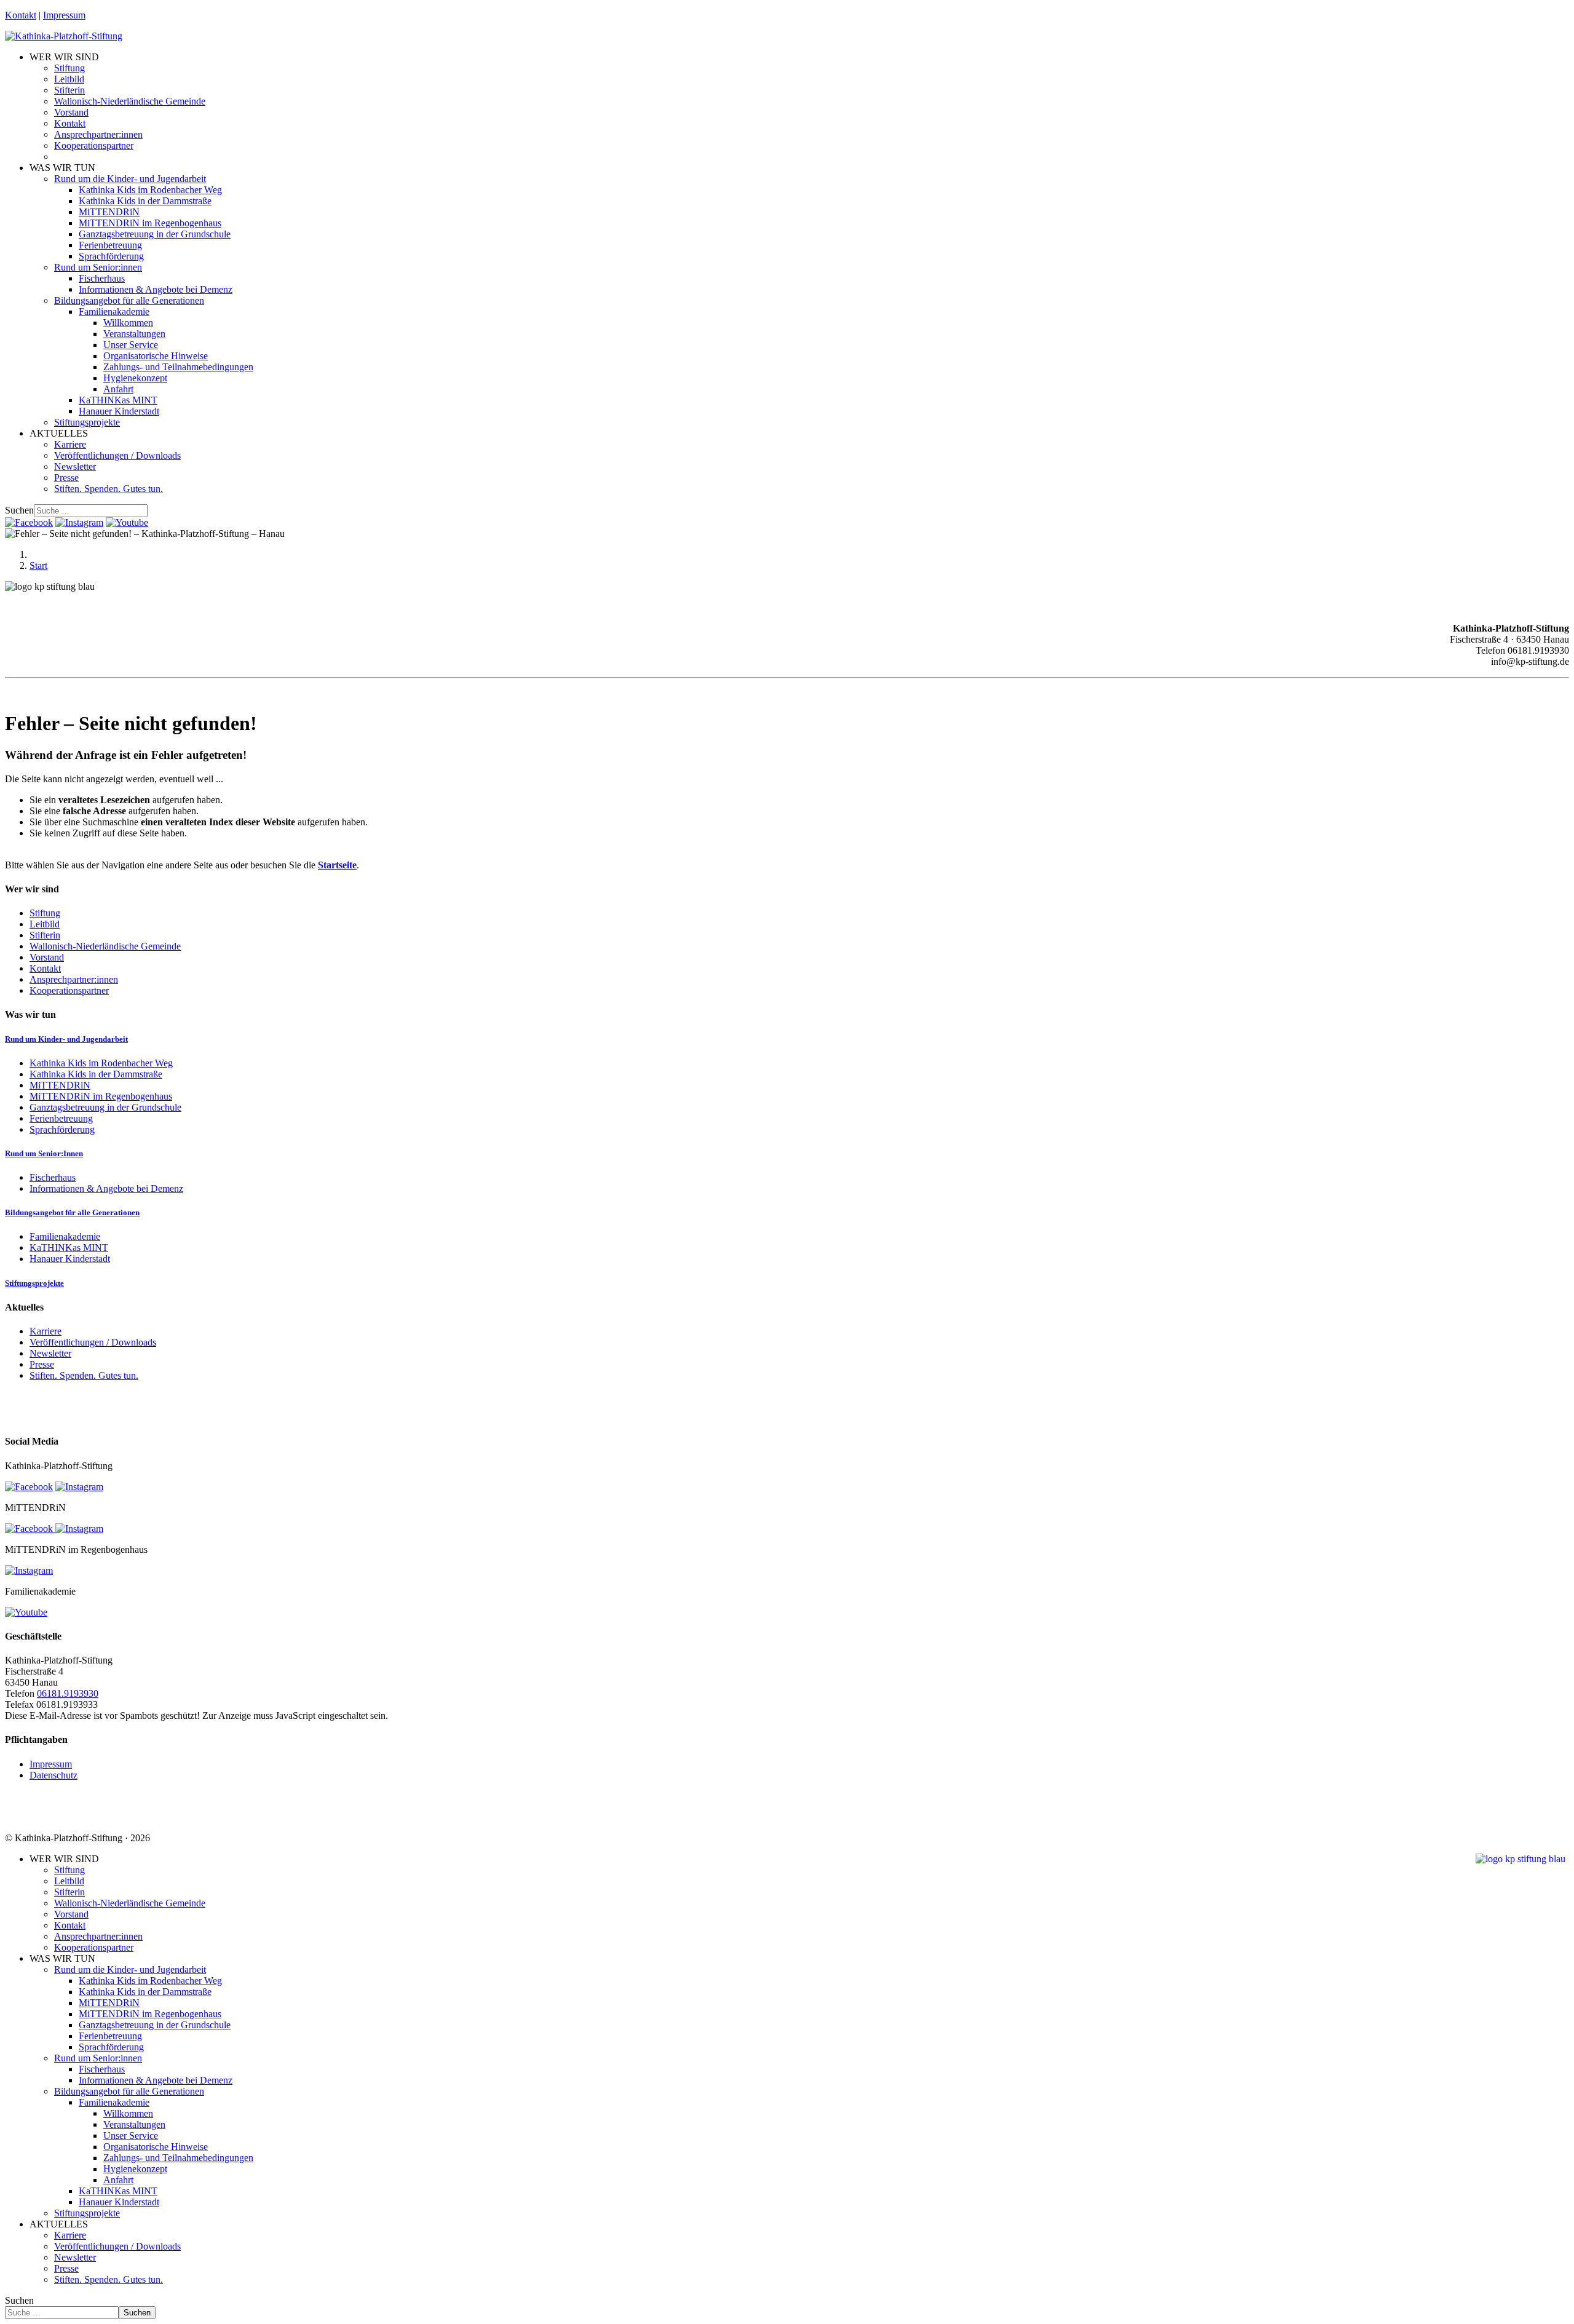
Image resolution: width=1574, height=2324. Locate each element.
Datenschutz (53, 1775)
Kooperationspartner (94, 145)
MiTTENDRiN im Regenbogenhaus (150, 223)
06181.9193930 (68, 1693)
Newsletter (75, 466)
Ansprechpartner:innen (98, 134)
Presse (66, 478)
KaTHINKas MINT (118, 400)
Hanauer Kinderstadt (119, 411)
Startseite (337, 865)
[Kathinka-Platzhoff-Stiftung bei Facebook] (29, 522)
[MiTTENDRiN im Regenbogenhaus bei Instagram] (29, 1570)
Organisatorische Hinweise (156, 356)
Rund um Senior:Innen (44, 1153)
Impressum (64, 15)
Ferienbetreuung (110, 245)
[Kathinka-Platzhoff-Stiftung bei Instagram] (79, 522)
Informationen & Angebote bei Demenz (156, 289)
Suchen (19, 510)
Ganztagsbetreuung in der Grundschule (155, 234)
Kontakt (21, 15)
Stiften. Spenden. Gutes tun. (109, 489)
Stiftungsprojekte (87, 422)
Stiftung (69, 68)
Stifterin (69, 90)
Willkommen (128, 323)
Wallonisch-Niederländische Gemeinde (130, 101)
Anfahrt (118, 389)
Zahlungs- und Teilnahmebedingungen (178, 367)
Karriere (70, 444)
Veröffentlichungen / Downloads (117, 455)
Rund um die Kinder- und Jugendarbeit (130, 179)
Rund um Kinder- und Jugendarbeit (66, 1039)
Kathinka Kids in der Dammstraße (145, 201)
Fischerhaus (102, 278)
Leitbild (69, 79)
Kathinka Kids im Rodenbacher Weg (150, 190)
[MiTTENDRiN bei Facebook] (30, 1529)
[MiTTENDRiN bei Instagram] (79, 1529)
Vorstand (71, 112)
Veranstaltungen (134, 334)
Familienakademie (114, 311)
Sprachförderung (111, 256)
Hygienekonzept (135, 378)
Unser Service (131, 345)
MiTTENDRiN (109, 212)
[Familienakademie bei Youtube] (127, 522)
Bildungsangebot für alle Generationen (129, 300)
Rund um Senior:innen (98, 267)
